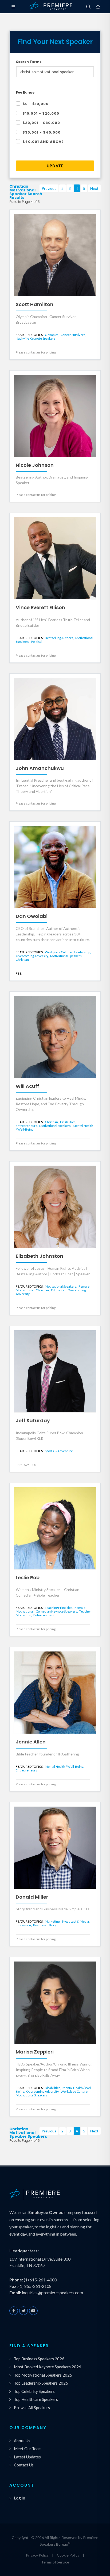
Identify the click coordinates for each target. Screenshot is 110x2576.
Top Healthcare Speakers (36, 2399)
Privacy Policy (37, 2555)
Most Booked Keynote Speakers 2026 (48, 2367)
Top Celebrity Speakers (34, 2391)
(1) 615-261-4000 (40, 2280)
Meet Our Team (28, 2449)
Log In (19, 2498)
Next (94, 188)
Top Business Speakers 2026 (39, 2359)
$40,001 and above (43, 142)
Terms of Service (55, 2562)
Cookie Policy (68, 2555)
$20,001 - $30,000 (41, 123)
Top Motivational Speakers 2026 (43, 2375)
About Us (22, 2441)
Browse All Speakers (32, 2408)
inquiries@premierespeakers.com (52, 2292)
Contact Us (24, 2465)
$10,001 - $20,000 (41, 113)
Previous (49, 188)
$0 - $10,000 (36, 104)
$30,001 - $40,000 (42, 132)
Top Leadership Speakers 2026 (41, 2383)
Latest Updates (27, 2457)
